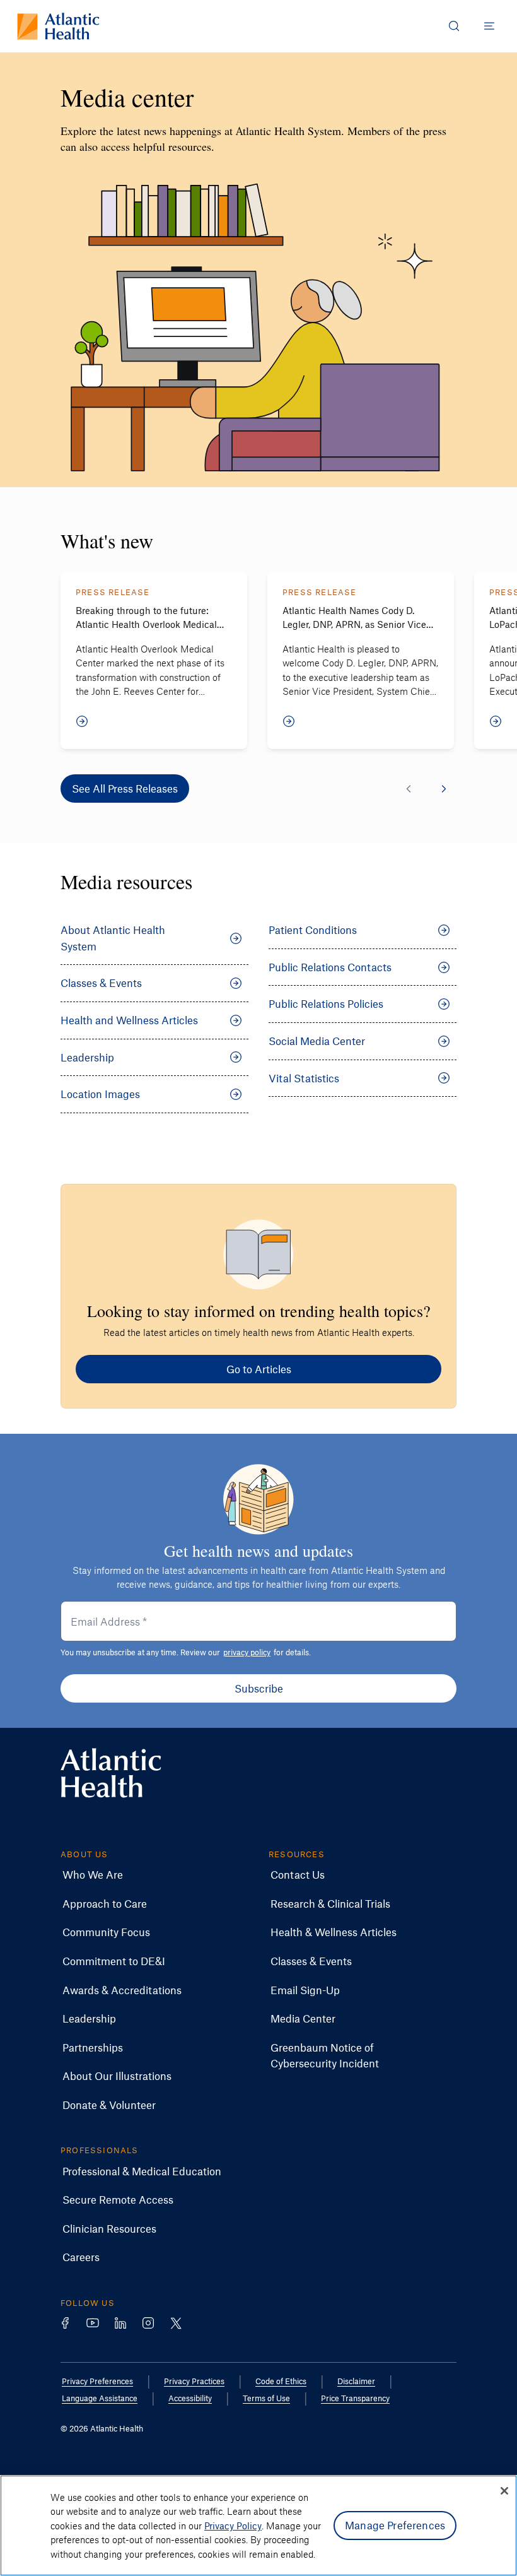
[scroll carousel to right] (444, 789)
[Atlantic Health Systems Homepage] (58, 26)
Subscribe (259, 1688)
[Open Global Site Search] (454, 26)
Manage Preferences (395, 2525)
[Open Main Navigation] (489, 26)
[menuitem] (93, 1875)
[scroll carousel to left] (409, 789)
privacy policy (247, 1652)
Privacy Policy (233, 2526)
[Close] (504, 2491)
